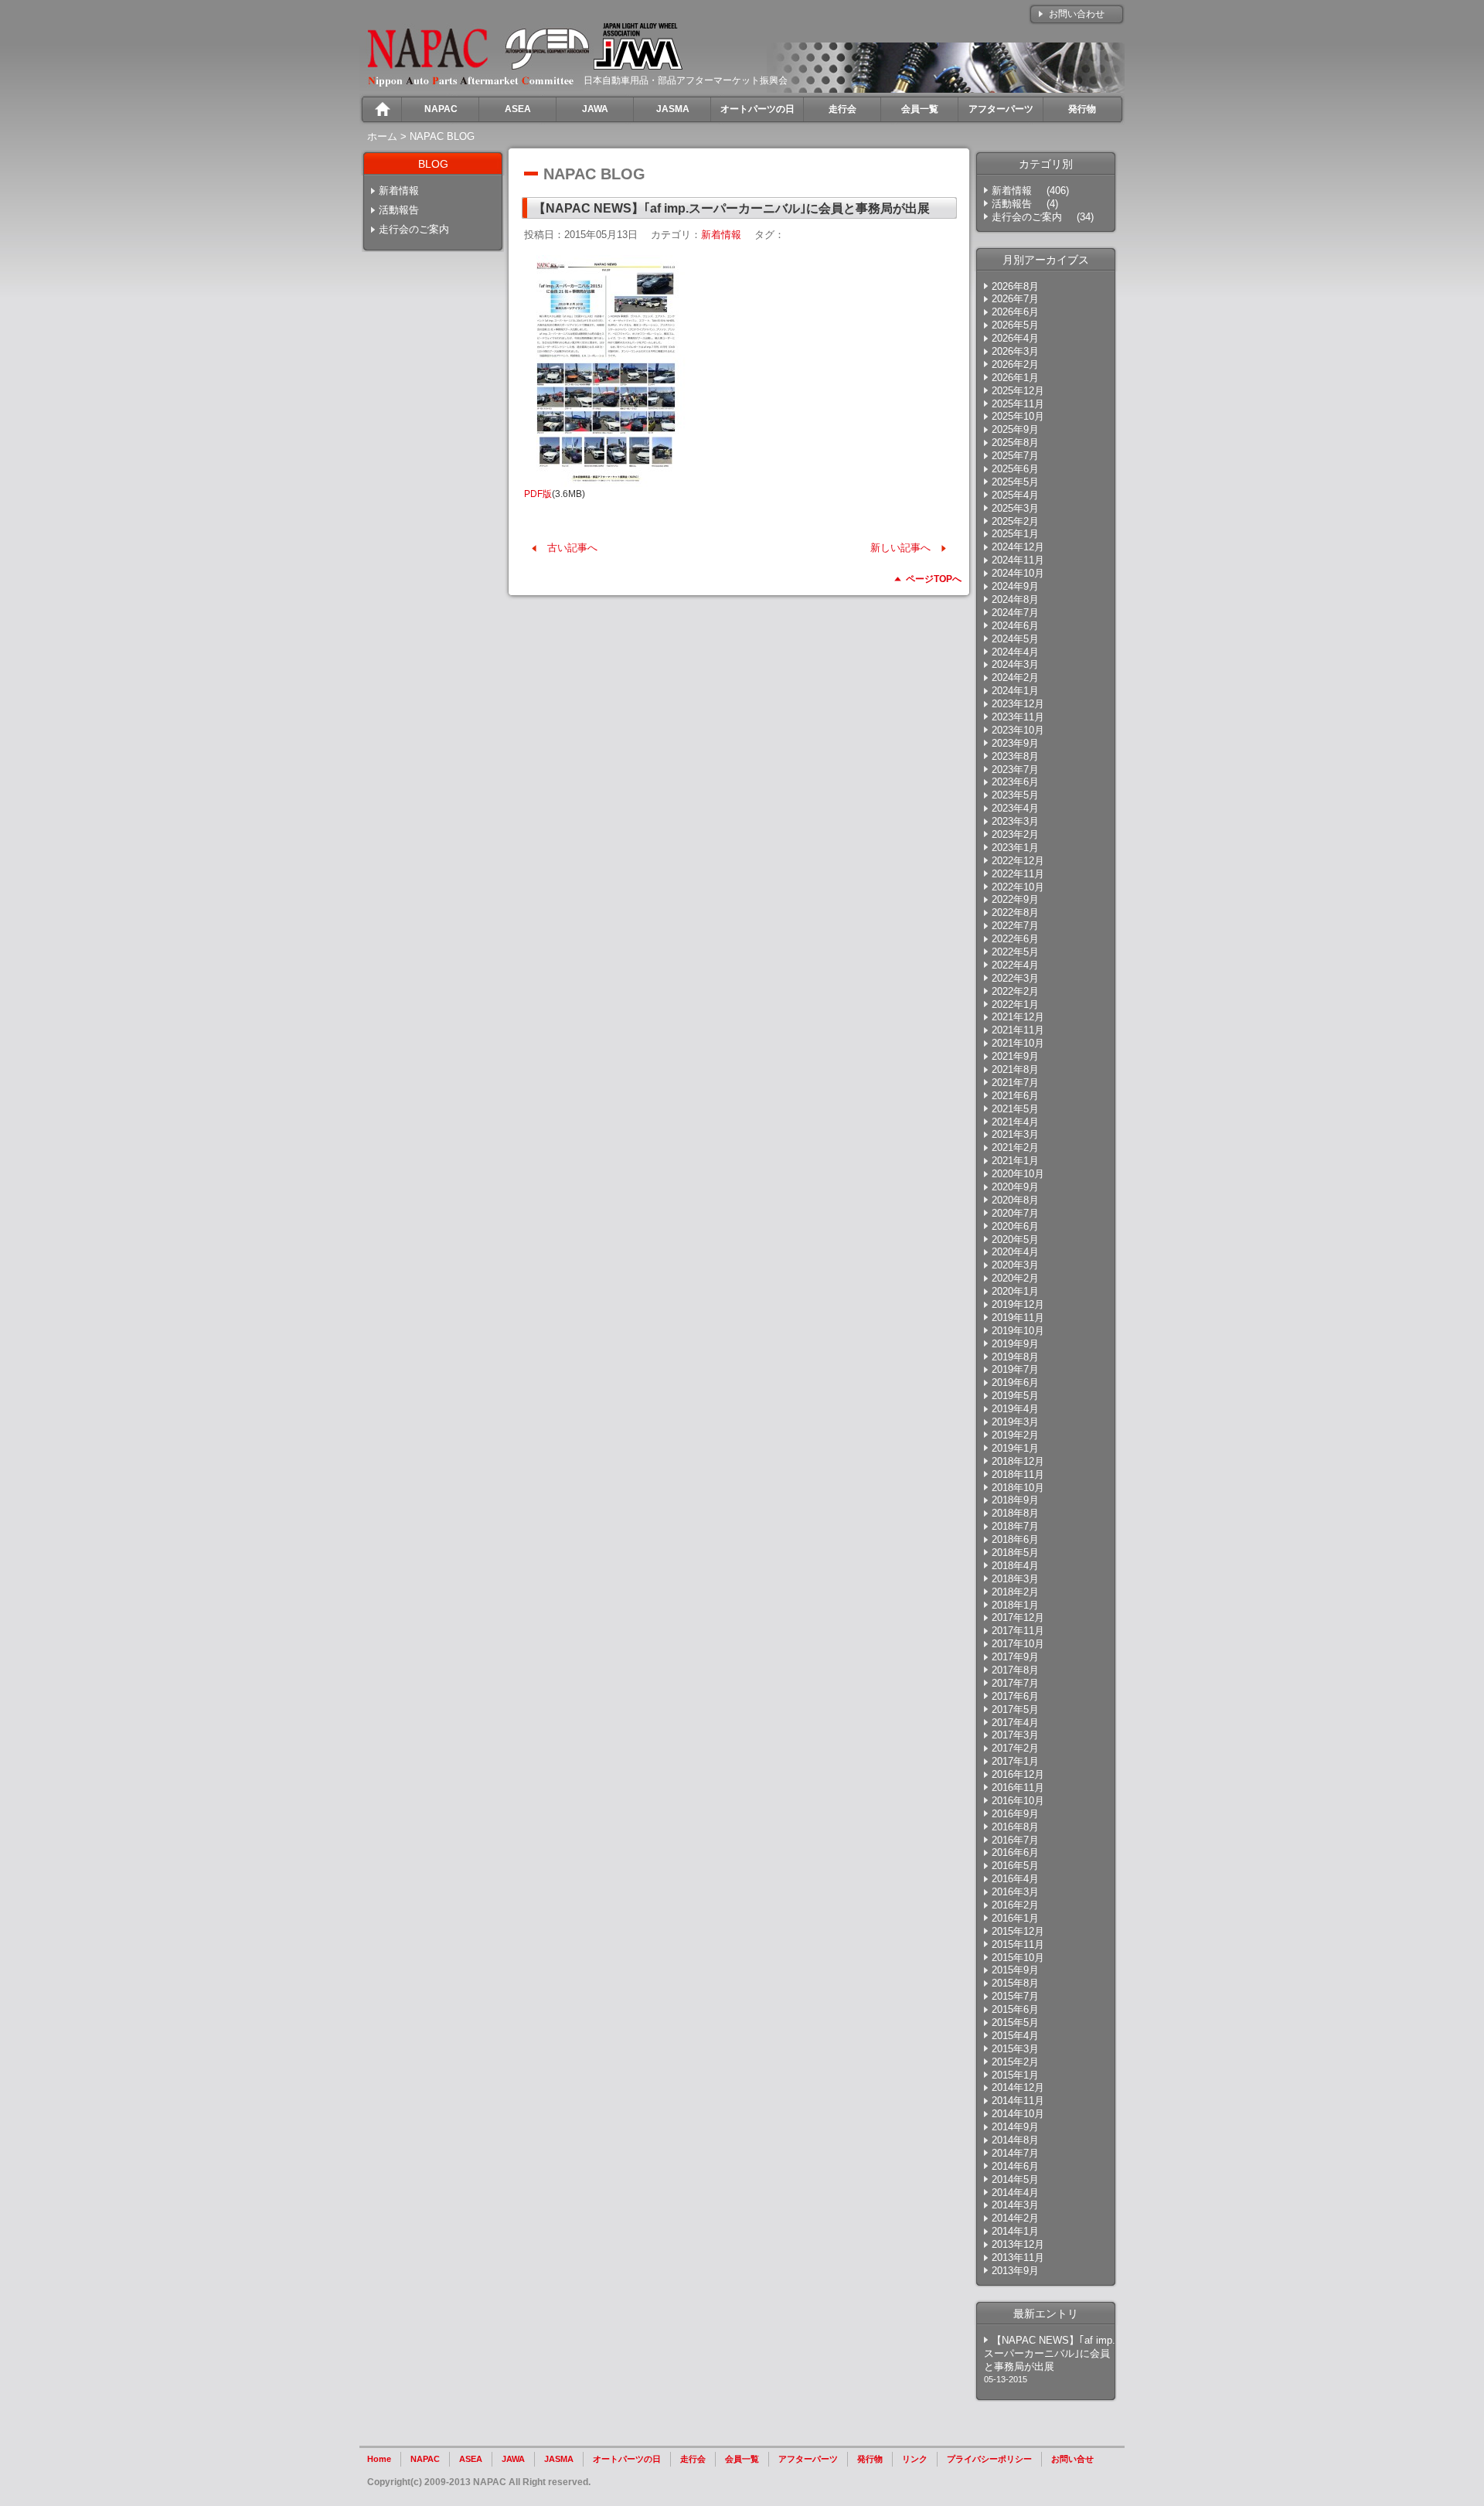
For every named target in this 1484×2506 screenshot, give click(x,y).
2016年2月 (1015, 1905)
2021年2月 (1015, 1147)
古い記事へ (572, 548)
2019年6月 (1015, 1382)
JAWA (513, 2459)
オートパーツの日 (627, 2459)
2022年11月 (1018, 874)
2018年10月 (1018, 1488)
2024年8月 (1015, 599)
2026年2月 (1015, 364)
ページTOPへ (934, 579)
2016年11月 (1018, 1788)
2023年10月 (1018, 730)
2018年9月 (1015, 1500)
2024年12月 (1018, 547)
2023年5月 (1015, 795)
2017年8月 (1015, 1670)
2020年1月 (1015, 1291)
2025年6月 (1015, 469)
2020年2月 (1015, 1278)
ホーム (382, 136)
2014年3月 (1015, 2205)
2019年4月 (1015, 1409)
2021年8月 (1015, 1069)
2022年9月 (1015, 899)
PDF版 (538, 494)
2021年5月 (1015, 1109)
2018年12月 (1018, 1461)
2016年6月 (1015, 1852)
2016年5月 (1015, 1866)
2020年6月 (1015, 1226)
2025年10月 (1018, 416)
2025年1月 (1015, 534)
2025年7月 (1015, 456)
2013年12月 (1018, 2244)
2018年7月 (1015, 1526)
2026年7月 (1015, 299)
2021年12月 (1018, 1017)
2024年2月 (1015, 678)
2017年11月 (1018, 1631)
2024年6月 (1015, 626)
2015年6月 (1015, 2009)
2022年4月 (1015, 965)
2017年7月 (1015, 1683)
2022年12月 (1018, 861)
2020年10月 (1018, 1174)
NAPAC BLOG (442, 136)
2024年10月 (1018, 573)
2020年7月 (1015, 1213)
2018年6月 (1015, 1539)
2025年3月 (1015, 508)
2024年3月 (1015, 664)
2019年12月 (1018, 1304)
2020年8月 (1015, 1200)
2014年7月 (1015, 2153)
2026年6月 (1015, 312)
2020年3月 (1015, 1265)
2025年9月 (1015, 429)
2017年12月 (1018, 1617)
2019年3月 (1015, 1422)
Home (379, 2459)
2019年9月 (1015, 1344)
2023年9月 (1015, 743)
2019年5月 (1015, 1396)
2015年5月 (1015, 2023)
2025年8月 (1015, 443)
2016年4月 (1015, 1879)
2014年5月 (1015, 2179)
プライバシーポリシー (989, 2459)
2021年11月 (1018, 1030)
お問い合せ (1072, 2459)
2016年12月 (1018, 1774)
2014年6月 (1015, 2166)
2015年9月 (1015, 1970)
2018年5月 (1015, 1553)
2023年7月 (1015, 770)
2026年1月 (1015, 378)
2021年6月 (1015, 1096)
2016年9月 (1015, 1814)
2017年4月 (1015, 1723)
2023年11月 (1018, 717)
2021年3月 (1015, 1134)
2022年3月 (1015, 978)
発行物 (870, 2459)
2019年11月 (1018, 1318)
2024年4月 (1015, 652)
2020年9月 (1015, 1187)
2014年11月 (1018, 2101)
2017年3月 (1015, 1735)
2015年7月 (1015, 1996)
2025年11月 (1018, 404)
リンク (915, 2459)
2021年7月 (1015, 1083)
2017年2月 (1015, 1748)
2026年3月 (1015, 351)
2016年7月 (1015, 1840)
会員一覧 (742, 2459)
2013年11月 (1018, 2257)
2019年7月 (1015, 1369)
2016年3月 (1015, 1892)
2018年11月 (1018, 1474)
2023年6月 (1015, 782)
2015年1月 (1015, 2075)
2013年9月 (1015, 2271)
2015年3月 (1015, 2049)
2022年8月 (1015, 913)
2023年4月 (1015, 808)
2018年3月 (1015, 1579)
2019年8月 (1015, 1357)
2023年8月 (1015, 756)
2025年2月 (1015, 521)
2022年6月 (1015, 939)
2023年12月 (1018, 704)
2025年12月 (1018, 391)
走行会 (693, 2459)
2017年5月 (1015, 1709)
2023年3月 (1015, 821)
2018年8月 (1015, 1513)
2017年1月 (1015, 1761)
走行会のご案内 (414, 229)
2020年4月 (1015, 1252)
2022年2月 (1015, 991)
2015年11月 (1018, 1944)
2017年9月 (1015, 1657)
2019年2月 (1015, 1435)
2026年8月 (1015, 286)
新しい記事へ (900, 548)
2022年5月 (1015, 952)
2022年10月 (1018, 887)
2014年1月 (1015, 2231)
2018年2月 (1015, 1592)
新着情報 (399, 191)
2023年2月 (1015, 834)
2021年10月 (1018, 1043)
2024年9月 (1015, 586)
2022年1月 (1015, 1004)
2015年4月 (1015, 2036)
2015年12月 (1018, 1931)
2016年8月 (1015, 1827)
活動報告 (399, 210)
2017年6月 (1015, 1696)
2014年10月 (1018, 2114)
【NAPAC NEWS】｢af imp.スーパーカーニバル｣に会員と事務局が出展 (1050, 2353)
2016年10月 (1018, 1801)
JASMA (559, 2459)
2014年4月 (1015, 2193)
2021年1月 (1015, 1161)
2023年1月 (1015, 848)
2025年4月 (1015, 495)
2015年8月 (1015, 1983)
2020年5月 (1015, 1239)
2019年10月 (1018, 1331)
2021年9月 (1015, 1056)
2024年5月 (1015, 639)
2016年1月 (1015, 1918)
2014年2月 (1015, 2218)
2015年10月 (1018, 1958)
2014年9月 (1015, 2127)
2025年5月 (1015, 482)
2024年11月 (1018, 560)
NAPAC (425, 2459)
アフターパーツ (808, 2459)
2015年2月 (1015, 2062)
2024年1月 (1015, 691)
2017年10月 (1018, 1644)
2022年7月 (1015, 926)
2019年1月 (1015, 1448)
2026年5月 (1015, 325)
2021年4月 (1015, 1122)
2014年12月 (1018, 2087)
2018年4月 (1015, 1566)
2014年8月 (1015, 2140)
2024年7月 (1015, 613)
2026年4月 (1015, 338)
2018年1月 (1015, 1605)
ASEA (471, 2459)
